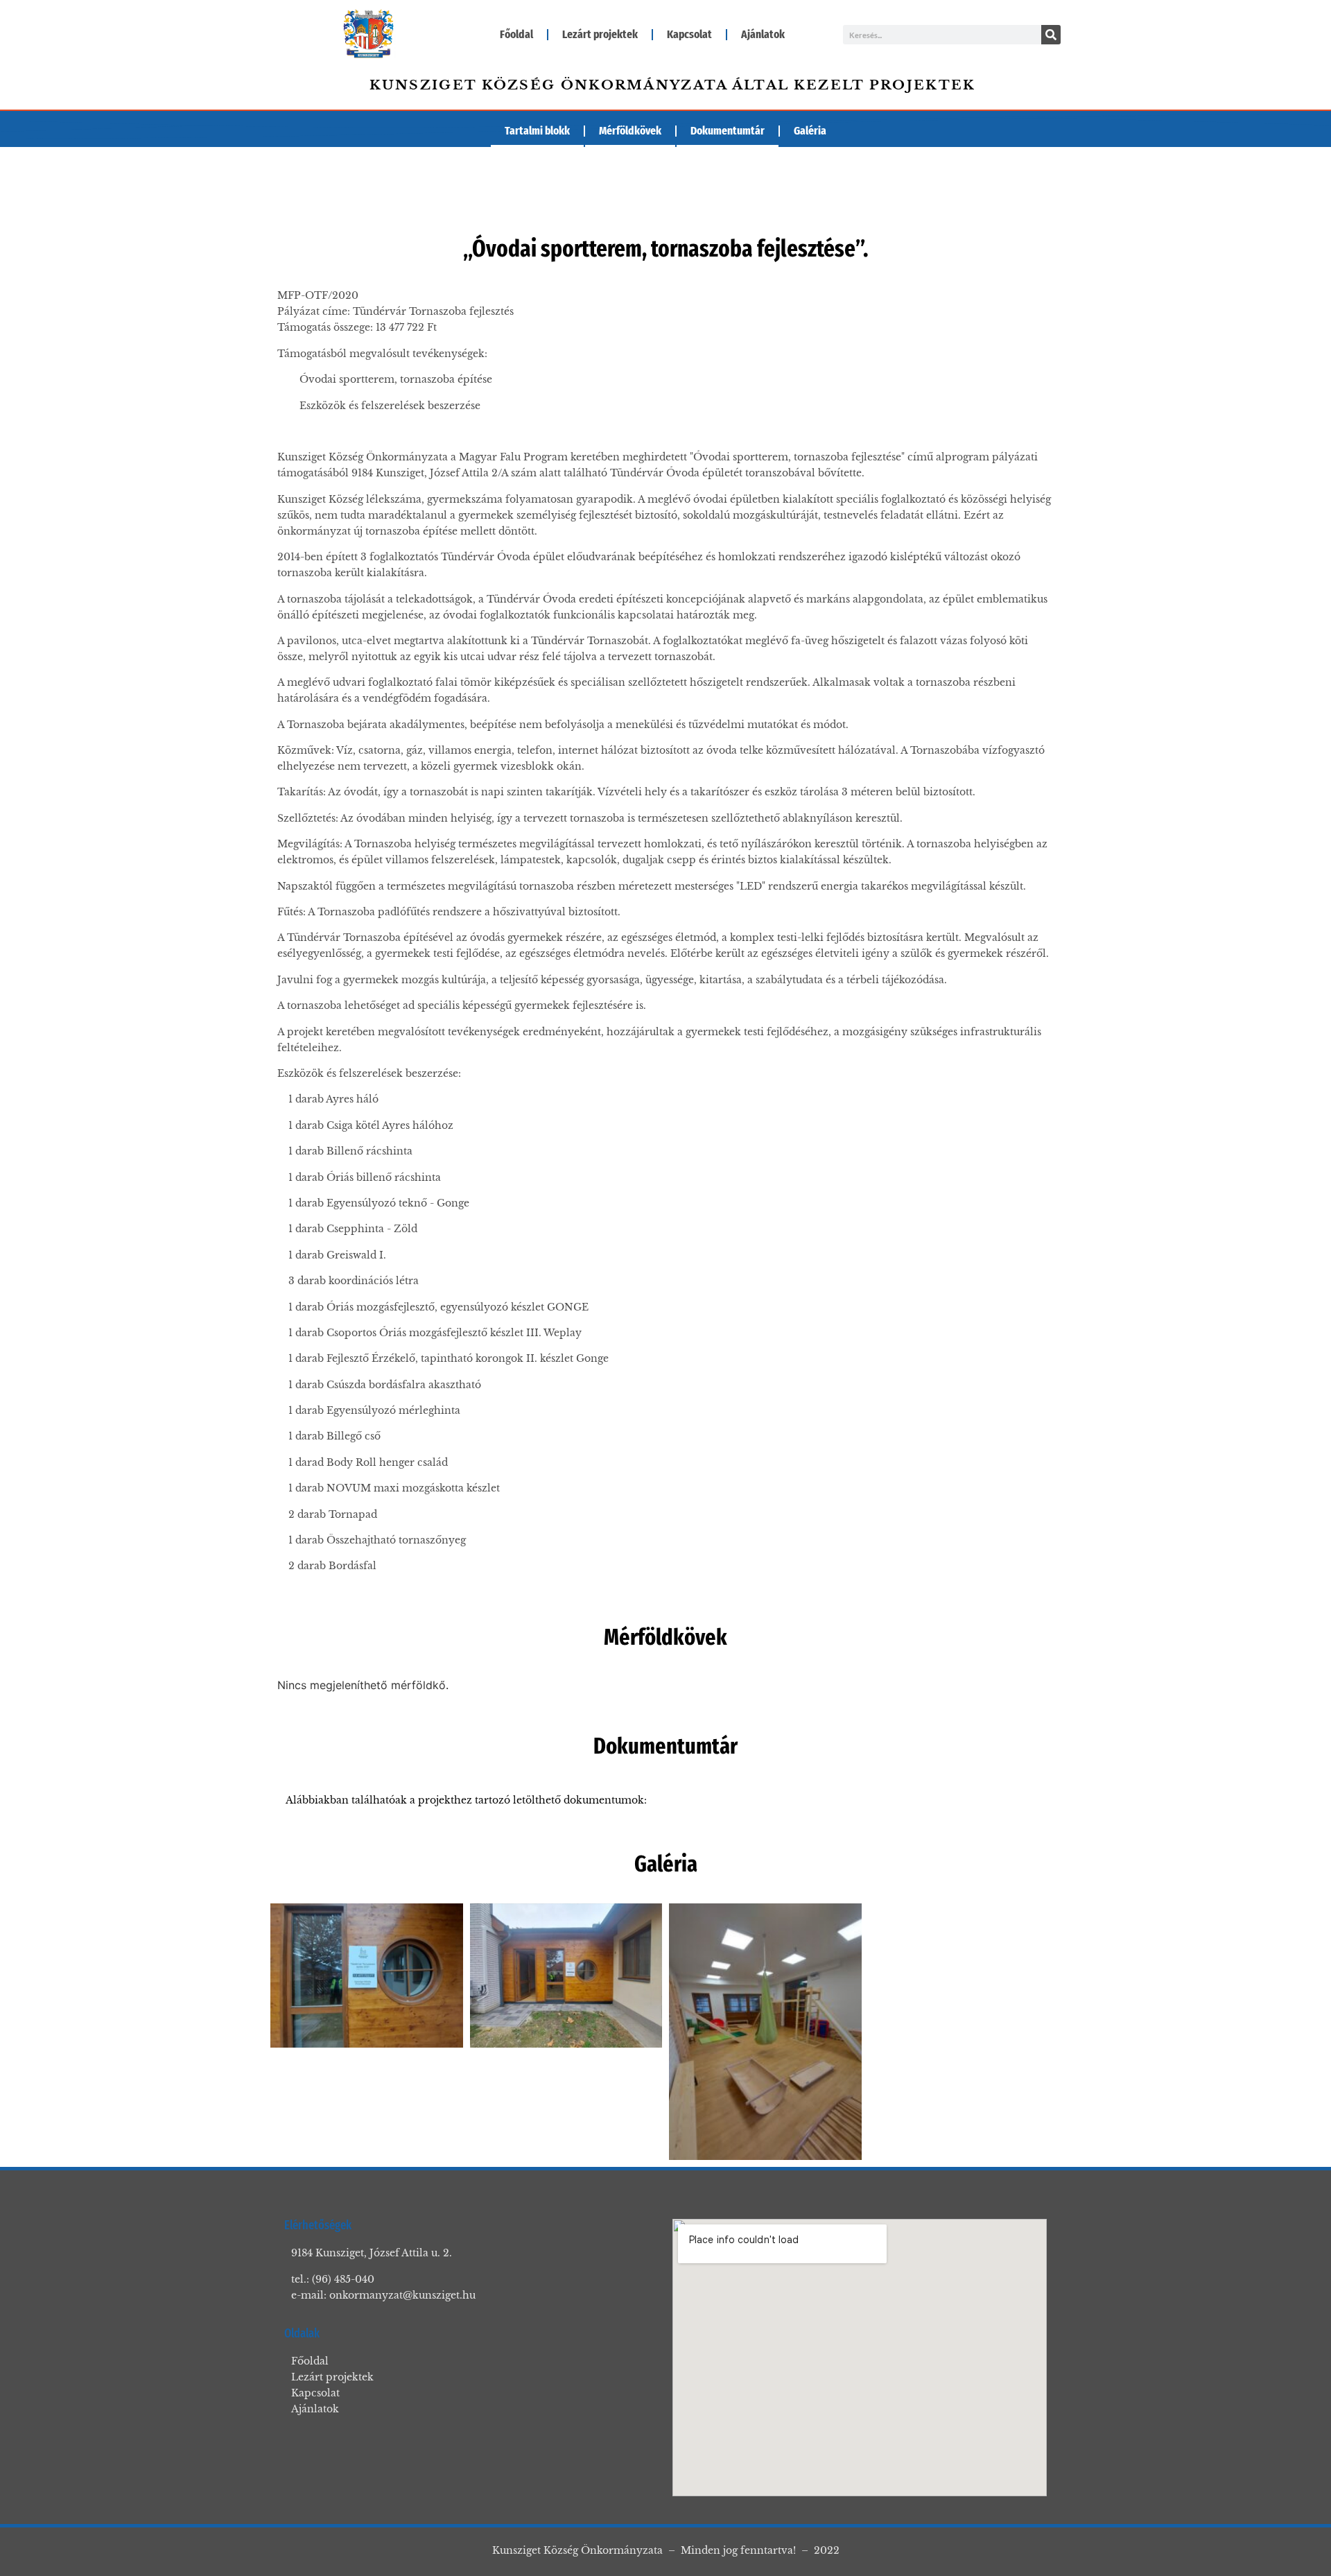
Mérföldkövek (630, 131)
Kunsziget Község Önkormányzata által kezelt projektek (673, 85)
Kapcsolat (689, 34)
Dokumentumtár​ (728, 131)
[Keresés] (1051, 35)
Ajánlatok (763, 34)
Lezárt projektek (600, 34)
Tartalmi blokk (537, 131)
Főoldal (516, 34)
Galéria (810, 131)
